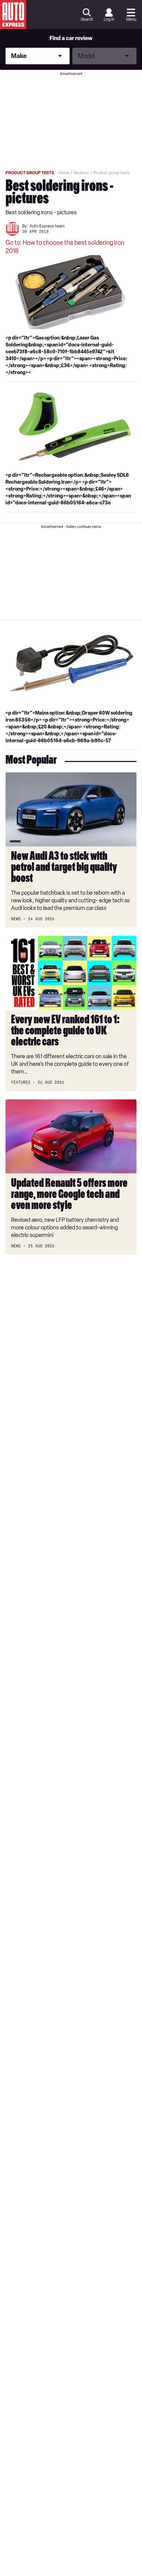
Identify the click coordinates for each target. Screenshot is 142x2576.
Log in (109, 19)
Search (87, 19)
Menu (131, 19)
